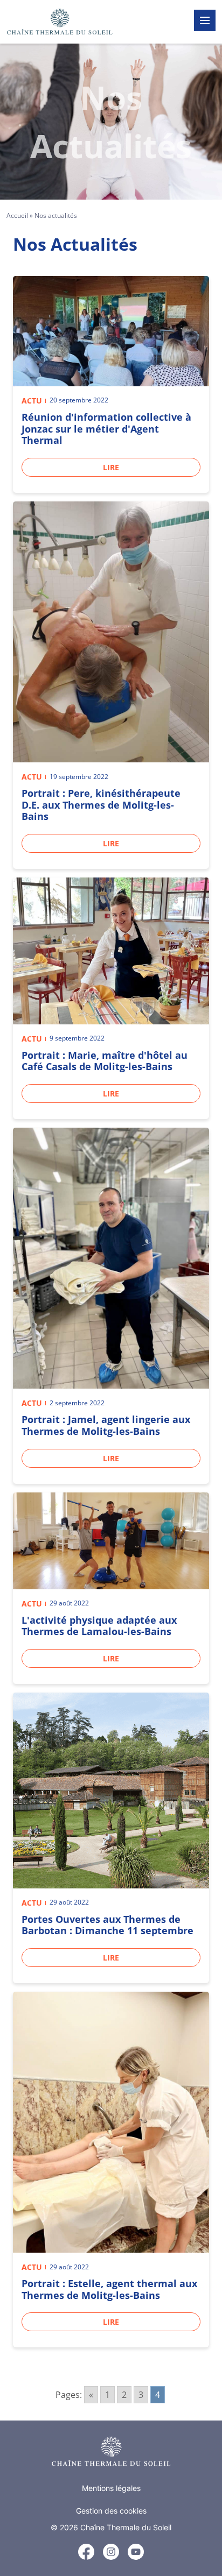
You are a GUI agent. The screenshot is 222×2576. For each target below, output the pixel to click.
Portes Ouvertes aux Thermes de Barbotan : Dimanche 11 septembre (107, 1925)
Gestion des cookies (111, 2511)
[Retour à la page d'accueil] (111, 2451)
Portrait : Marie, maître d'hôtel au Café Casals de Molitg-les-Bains (105, 1061)
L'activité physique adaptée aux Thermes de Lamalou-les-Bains (99, 1626)
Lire (111, 467)
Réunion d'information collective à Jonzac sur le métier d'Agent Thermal (106, 429)
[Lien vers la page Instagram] (111, 2552)
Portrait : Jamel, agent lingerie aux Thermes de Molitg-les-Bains (106, 1425)
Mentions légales (111, 2488)
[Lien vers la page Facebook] (86, 2553)
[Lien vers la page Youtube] (136, 2552)
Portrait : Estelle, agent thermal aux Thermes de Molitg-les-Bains (109, 2289)
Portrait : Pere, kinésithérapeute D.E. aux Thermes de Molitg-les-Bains (101, 805)
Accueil (17, 215)
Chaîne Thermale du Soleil (126, 2527)
